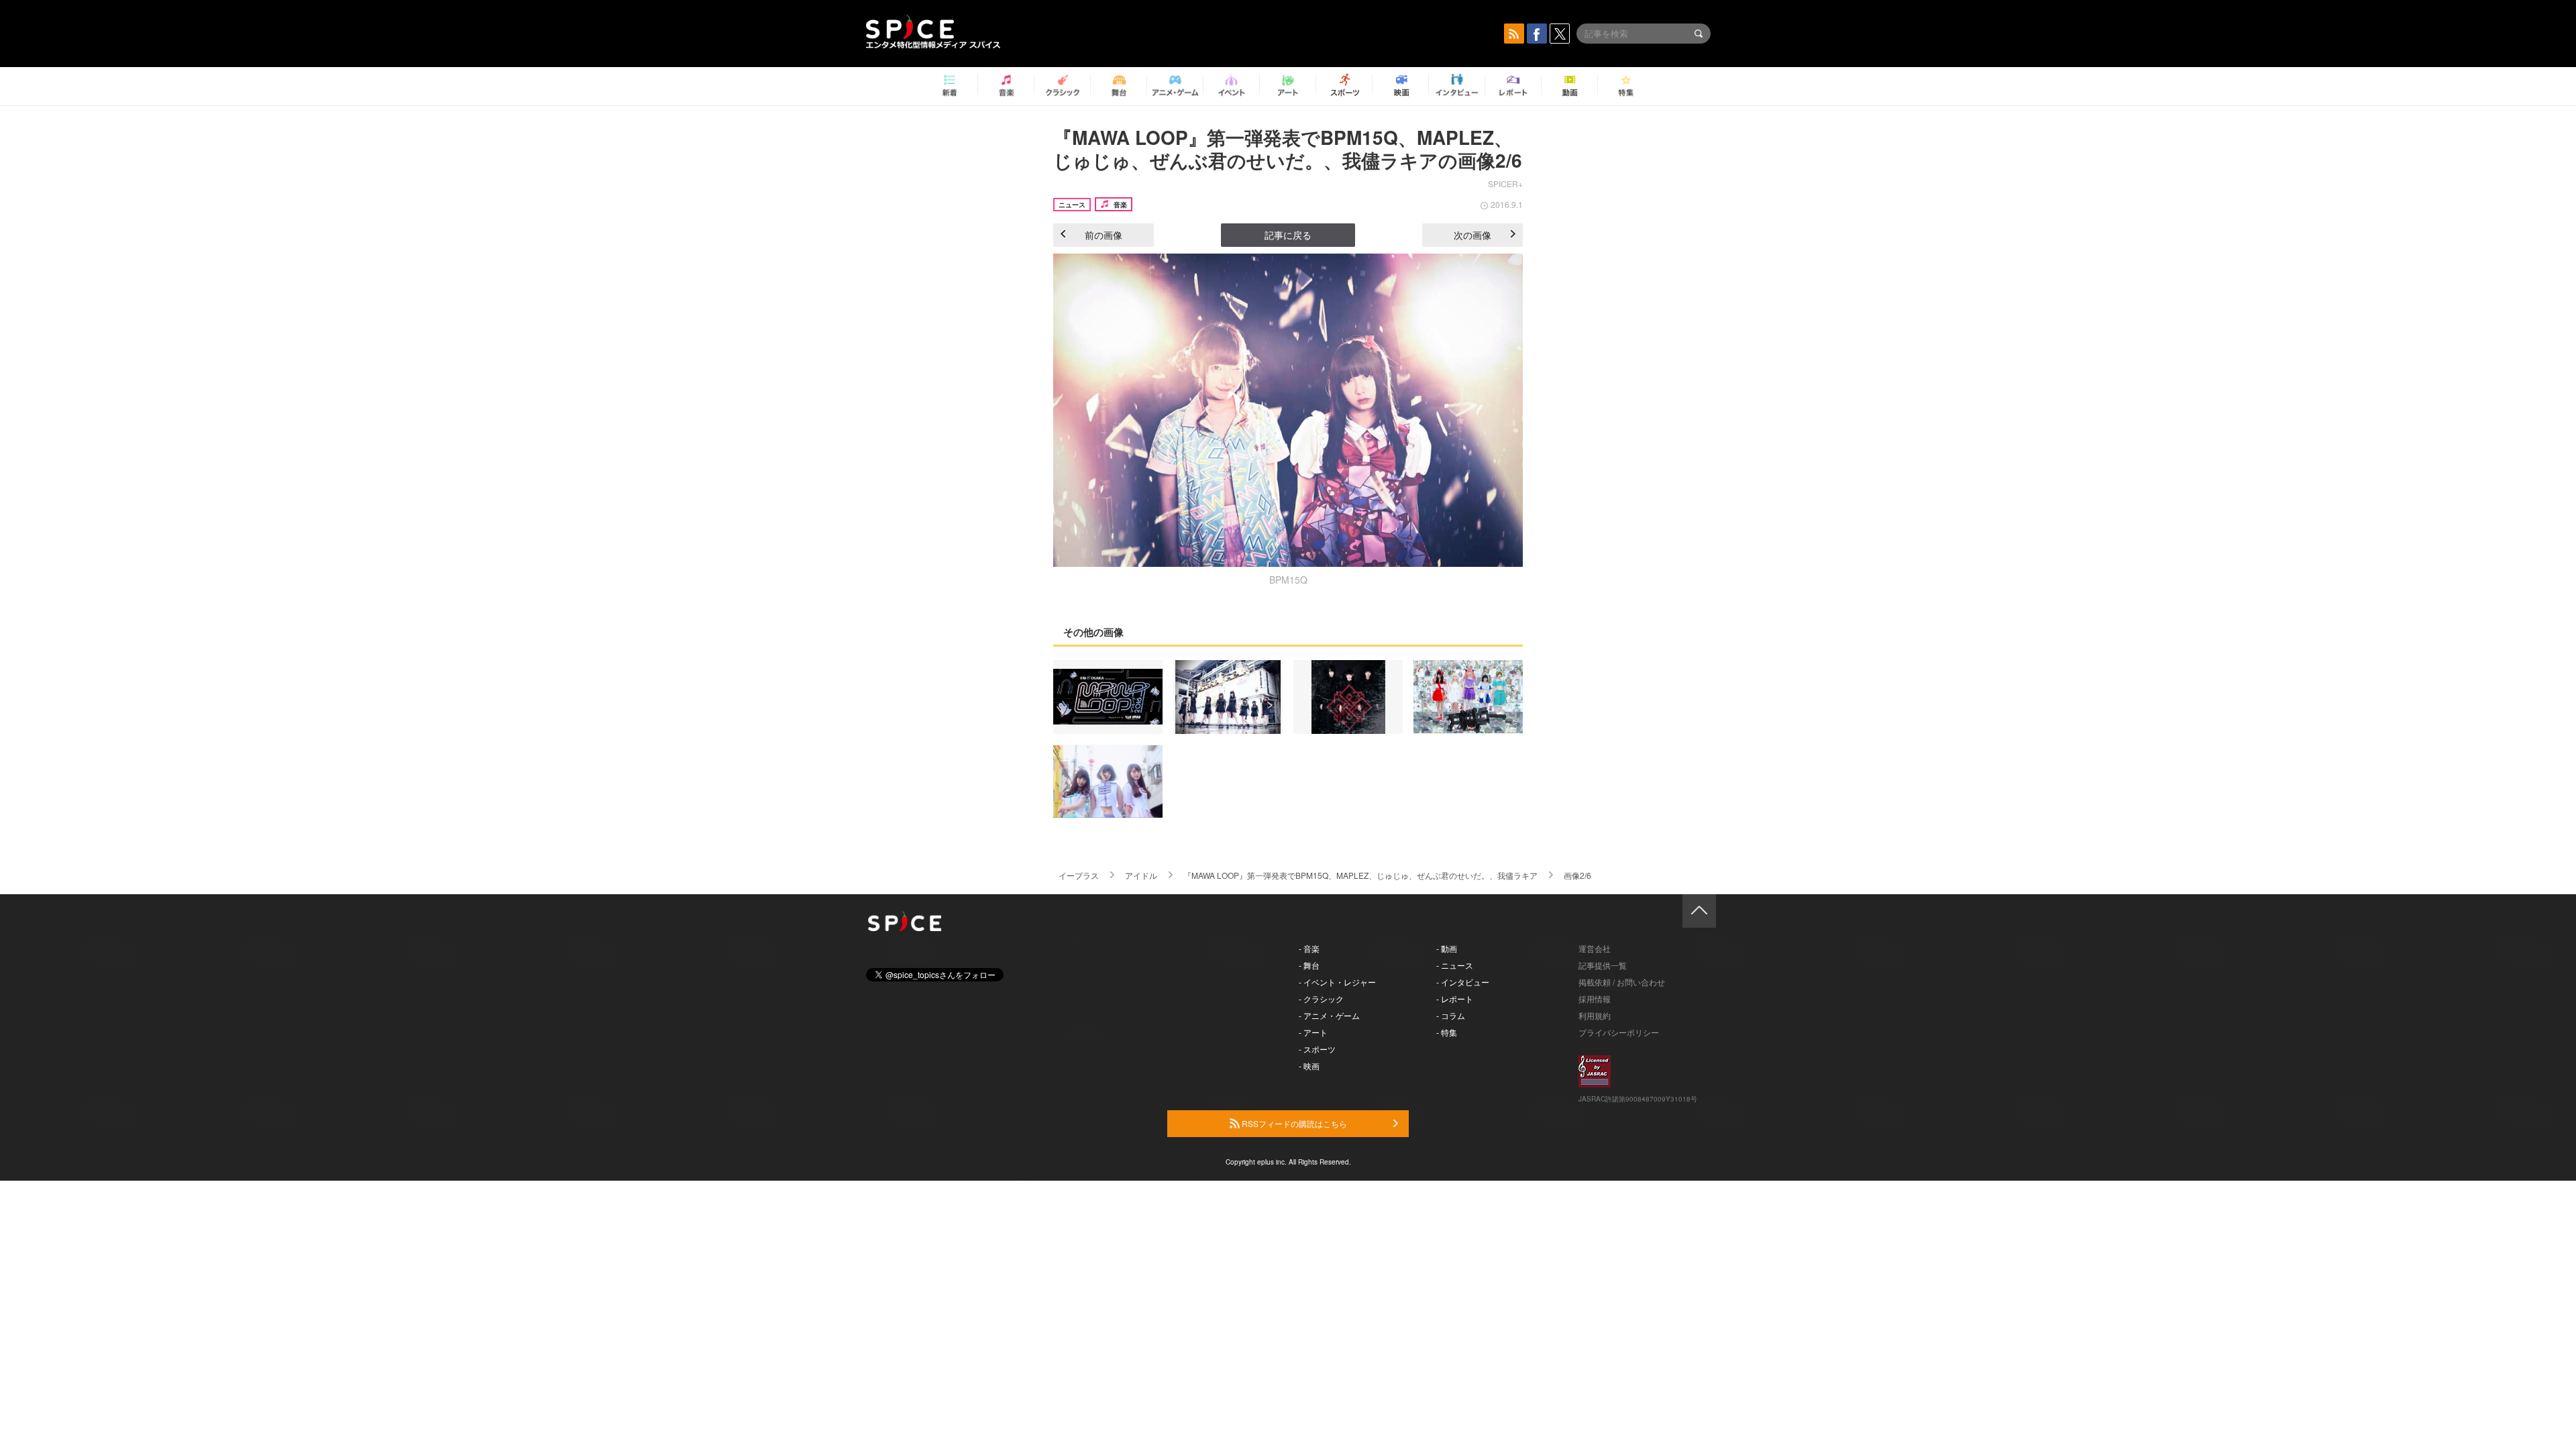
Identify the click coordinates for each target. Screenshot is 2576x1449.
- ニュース (1455, 965)
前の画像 (1104, 235)
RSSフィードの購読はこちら (1293, 1123)
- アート (1313, 1032)
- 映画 (1309, 1066)
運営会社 (1595, 948)
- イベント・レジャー (1337, 982)
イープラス (1079, 875)
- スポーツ (1317, 1049)
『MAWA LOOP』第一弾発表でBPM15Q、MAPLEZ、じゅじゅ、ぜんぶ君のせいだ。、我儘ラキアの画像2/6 (1288, 149)
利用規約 (1595, 1015)
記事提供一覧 (1603, 965)
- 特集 (1447, 1032)
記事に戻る (1288, 235)
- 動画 (1447, 948)
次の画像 (1472, 235)
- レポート (1455, 999)
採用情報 (1595, 999)
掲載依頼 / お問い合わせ (1622, 982)
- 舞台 (1309, 965)
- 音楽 (1309, 948)
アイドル (1141, 875)
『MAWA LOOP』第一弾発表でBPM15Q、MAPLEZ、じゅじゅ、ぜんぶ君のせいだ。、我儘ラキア (1360, 875)
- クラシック (1321, 999)
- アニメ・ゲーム (1329, 1015)
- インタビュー (1463, 982)
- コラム (1451, 1015)
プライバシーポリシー (1619, 1032)
